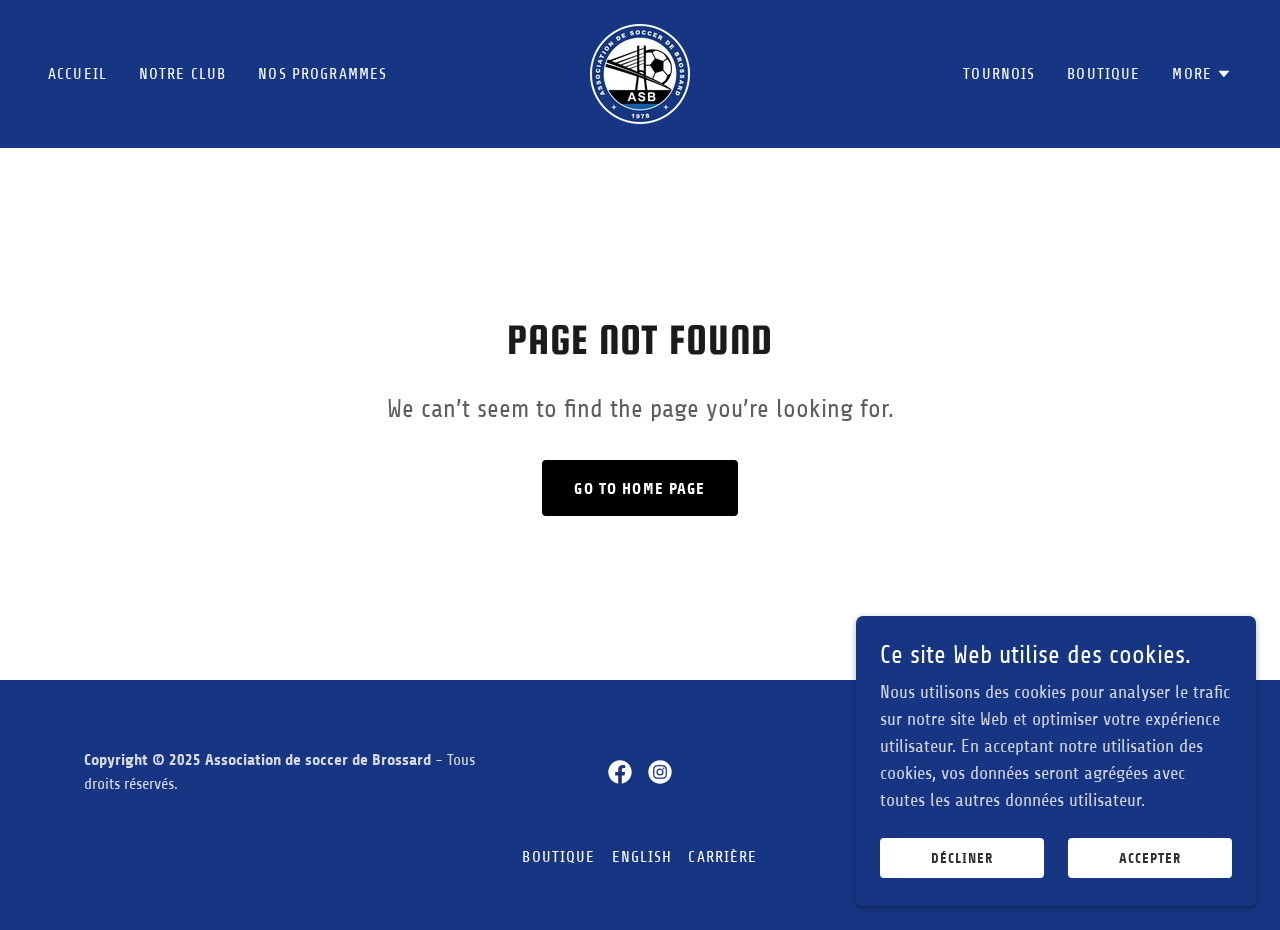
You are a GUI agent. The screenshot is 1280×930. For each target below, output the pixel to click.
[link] (640, 73)
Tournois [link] (999, 74)
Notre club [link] (182, 74)
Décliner (962, 858)
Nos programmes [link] (322, 74)
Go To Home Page (639, 488)
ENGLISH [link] (642, 857)
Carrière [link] (722, 857)
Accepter (1150, 858)
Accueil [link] (77, 74)
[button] (1202, 74)
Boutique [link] (1103, 74)
